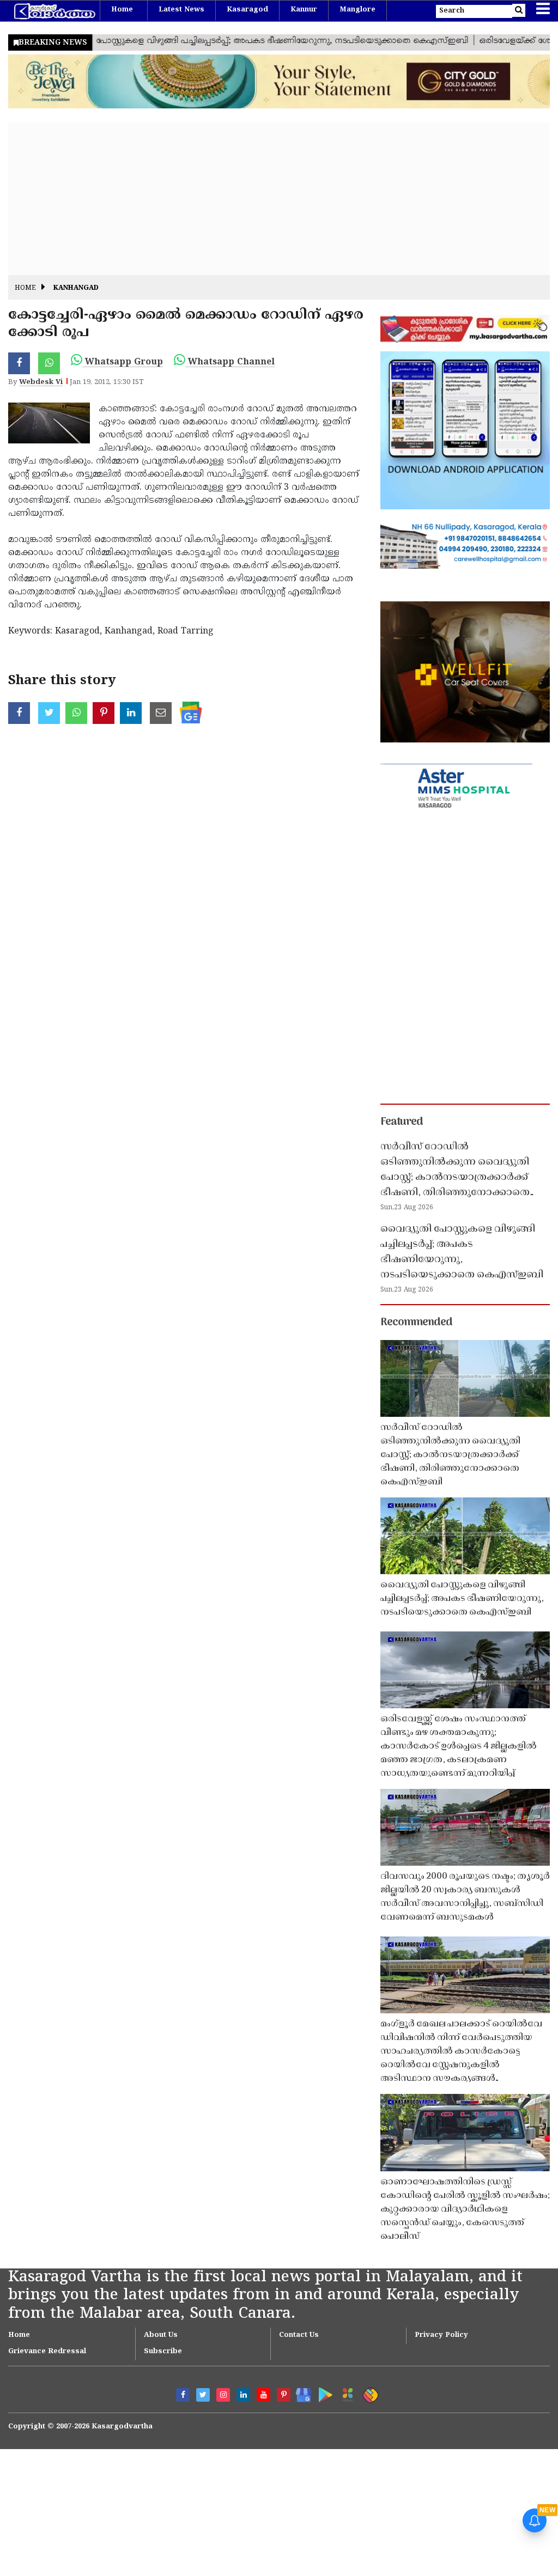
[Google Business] (300, 2393)
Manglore (357, 10)
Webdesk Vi (41, 382)
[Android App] (323, 2393)
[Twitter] (203, 2395)
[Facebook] (183, 2395)
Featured (402, 1122)
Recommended (416, 1323)
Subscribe (163, 2352)
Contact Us (299, 2335)
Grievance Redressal (47, 2352)
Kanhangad (76, 288)
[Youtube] (263, 2395)
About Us (161, 2335)
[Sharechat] (369, 2393)
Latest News (181, 10)
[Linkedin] (243, 2395)
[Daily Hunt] (346, 2393)
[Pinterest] (284, 2395)
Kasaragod (247, 10)
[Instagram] (223, 2395)
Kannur (304, 10)
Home (122, 10)
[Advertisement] (279, 199)
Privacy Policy (441, 2335)
